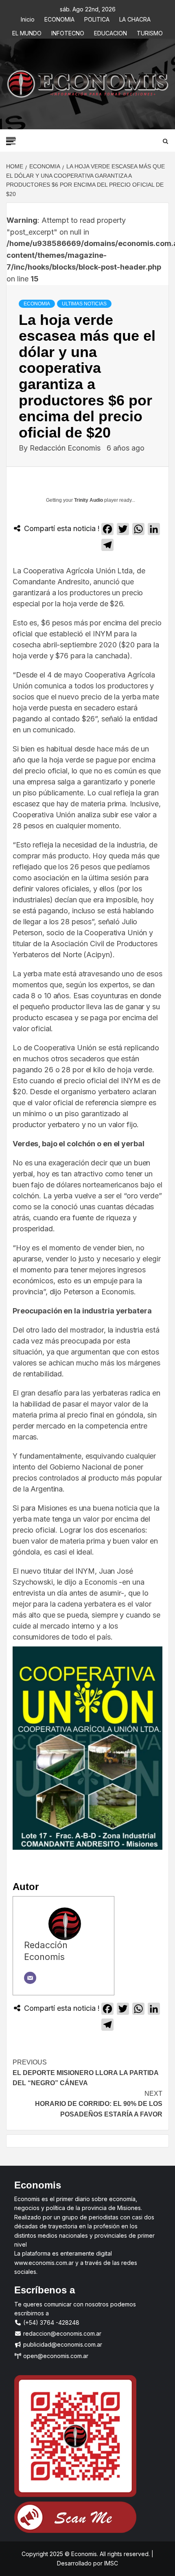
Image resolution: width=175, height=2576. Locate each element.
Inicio (28, 18)
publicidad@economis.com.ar (62, 2344)
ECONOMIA (59, 18)
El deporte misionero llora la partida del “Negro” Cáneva (85, 2073)
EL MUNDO (27, 32)
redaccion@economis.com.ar (61, 2333)
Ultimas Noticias (84, 304)
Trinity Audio (89, 500)
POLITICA (97, 18)
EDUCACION (110, 32)
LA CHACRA (135, 18)
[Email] (30, 1978)
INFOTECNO (68, 32)
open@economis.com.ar (55, 2356)
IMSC (110, 2563)
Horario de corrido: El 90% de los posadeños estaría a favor (99, 2104)
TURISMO (150, 32)
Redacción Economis (66, 448)
